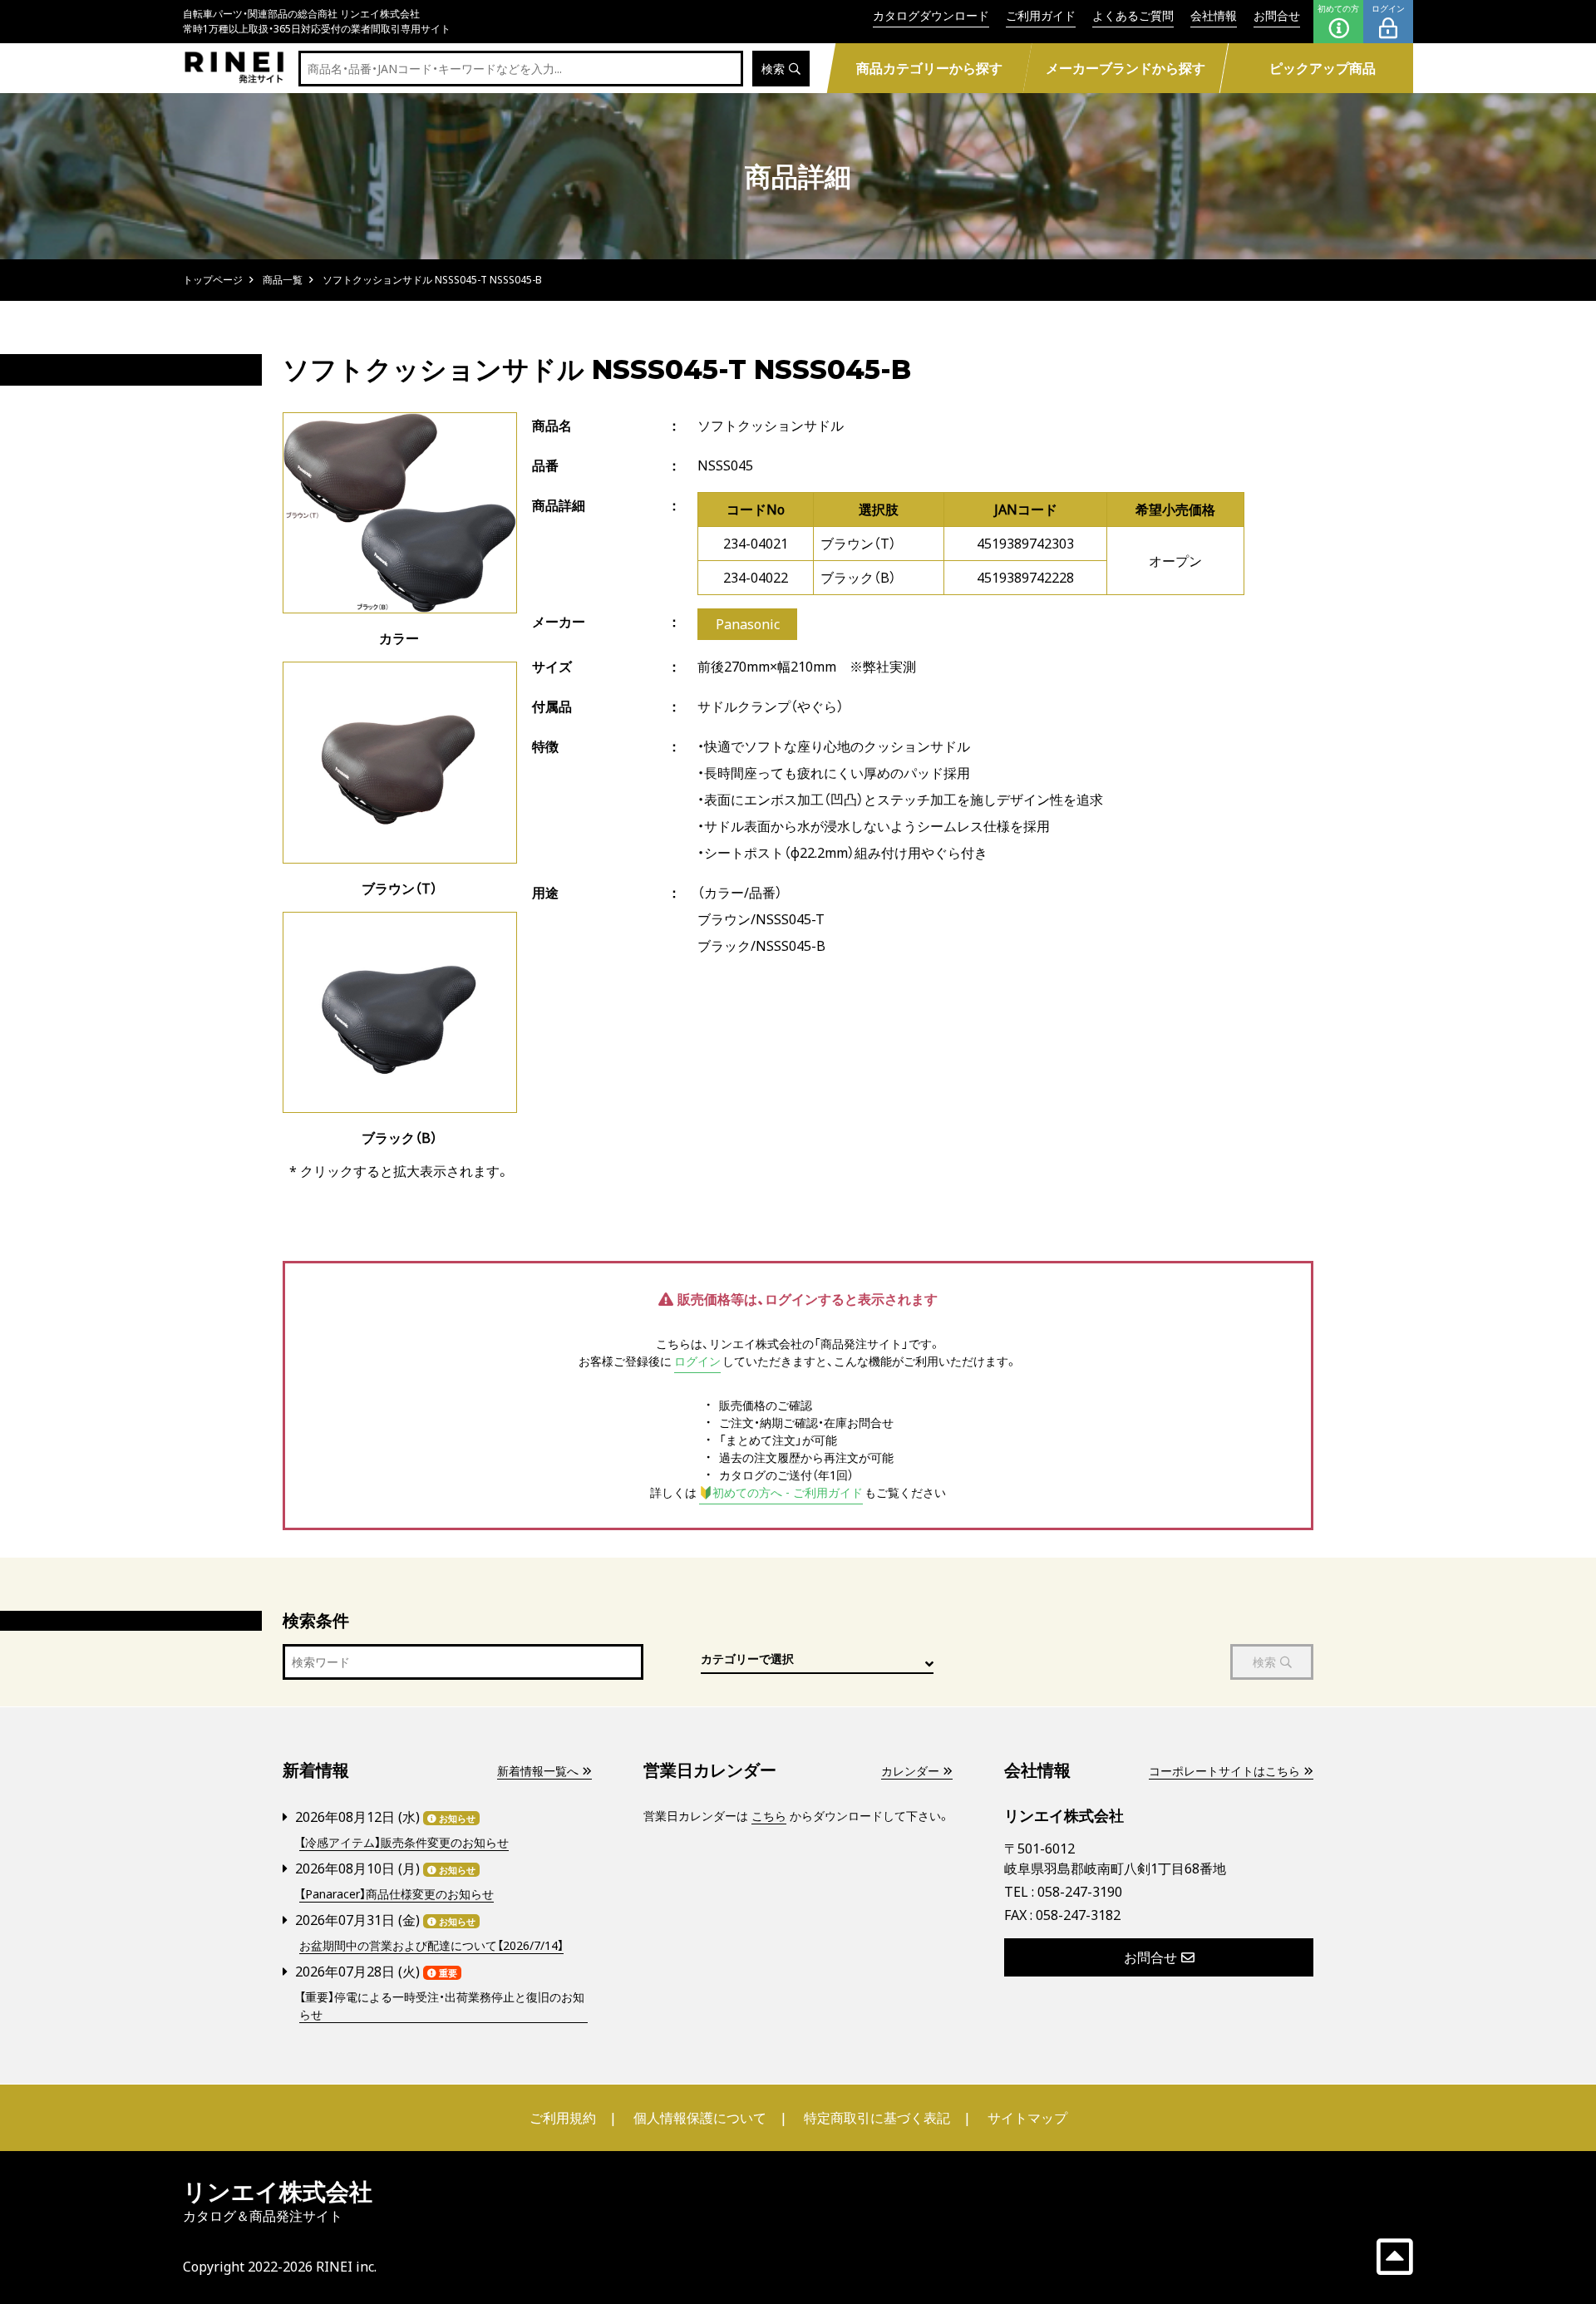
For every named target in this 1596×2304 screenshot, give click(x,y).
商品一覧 (283, 280)
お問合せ (1277, 15)
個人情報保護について (700, 2118)
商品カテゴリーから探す (929, 68)
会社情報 (1214, 15)
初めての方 (1338, 8)
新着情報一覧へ (538, 1771)
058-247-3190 (1080, 1892)
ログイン (1388, 8)
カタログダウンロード (931, 15)
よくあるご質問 (1133, 15)
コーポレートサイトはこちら (1224, 1771)
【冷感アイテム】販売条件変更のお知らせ (404, 1842)
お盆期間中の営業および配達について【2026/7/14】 (431, 1945)
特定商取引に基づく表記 (877, 2118)
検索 (773, 69)
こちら (769, 1816)
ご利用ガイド (1041, 15)
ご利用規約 (563, 2118)
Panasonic (748, 624)
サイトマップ (1027, 2118)
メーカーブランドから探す (1126, 68)
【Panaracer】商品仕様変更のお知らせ (397, 1894)
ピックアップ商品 (1323, 68)
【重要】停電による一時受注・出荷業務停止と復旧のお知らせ (442, 2006)
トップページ (213, 280)
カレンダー (910, 1771)
